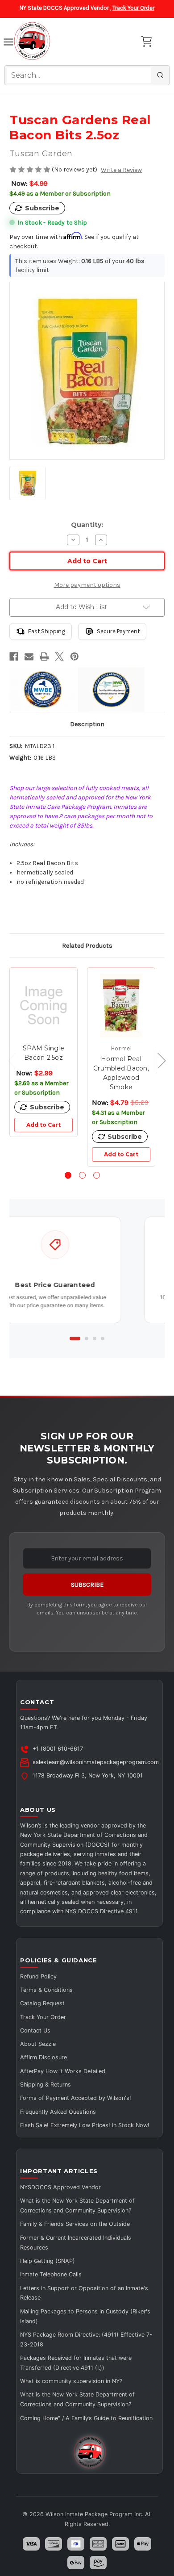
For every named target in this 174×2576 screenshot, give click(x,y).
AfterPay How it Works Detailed (63, 2071)
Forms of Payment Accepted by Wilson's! (76, 2098)
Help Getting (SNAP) (48, 2261)
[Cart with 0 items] (146, 42)
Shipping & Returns (46, 2085)
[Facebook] (14, 657)
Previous (8, 1060)
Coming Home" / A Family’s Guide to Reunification (86, 2418)
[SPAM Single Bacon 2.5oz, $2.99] (43, 1006)
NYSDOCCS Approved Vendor (60, 2187)
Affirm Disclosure (43, 2057)
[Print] (44, 657)
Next (157, 1060)
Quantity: (87, 525)
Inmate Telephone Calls (51, 2274)
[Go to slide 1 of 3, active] (68, 1175)
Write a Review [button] (121, 170)
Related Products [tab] (87, 946)
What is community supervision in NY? (71, 2381)
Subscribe (87, 1585)
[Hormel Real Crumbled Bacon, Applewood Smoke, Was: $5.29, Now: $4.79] (121, 1006)
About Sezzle (38, 2044)
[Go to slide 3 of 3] (97, 1175)
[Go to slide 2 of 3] (82, 1175)
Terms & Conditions (46, 1990)
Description (87, 724)
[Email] (29, 657)
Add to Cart (43, 1125)
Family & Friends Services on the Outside (75, 2224)
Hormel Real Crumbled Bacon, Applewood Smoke (121, 1073)
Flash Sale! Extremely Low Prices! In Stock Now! (85, 2125)
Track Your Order (133, 8)
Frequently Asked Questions (58, 2112)
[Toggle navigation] (8, 43)
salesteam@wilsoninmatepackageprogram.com (96, 1762)
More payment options (87, 585)
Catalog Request (42, 2003)
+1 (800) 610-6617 (58, 1749)
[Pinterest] (75, 657)
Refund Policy (38, 1976)
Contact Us (35, 2030)
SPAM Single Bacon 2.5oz (43, 1053)
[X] (59, 657)
